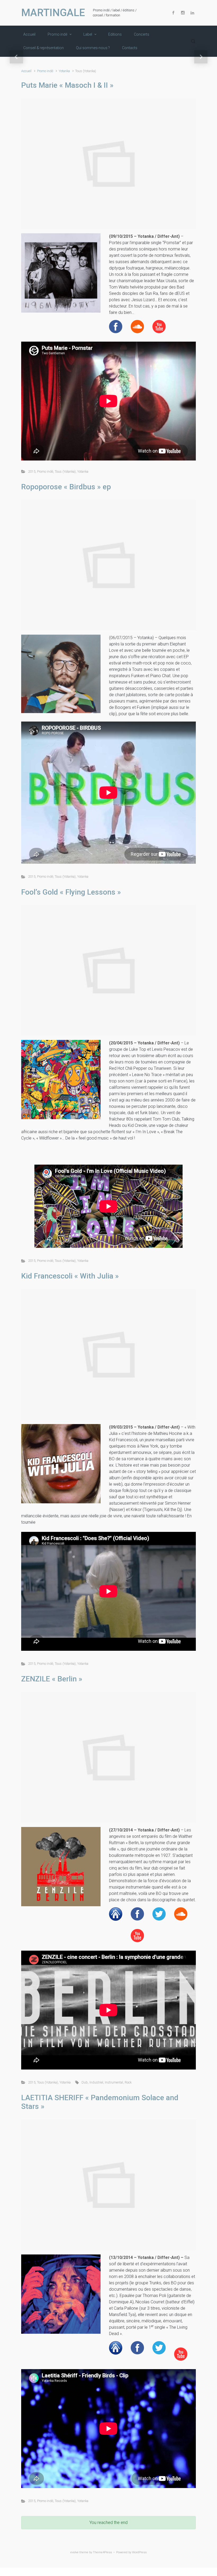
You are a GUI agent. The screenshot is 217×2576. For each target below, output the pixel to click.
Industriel (96, 2082)
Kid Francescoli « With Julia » (70, 1276)
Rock (128, 2082)
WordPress (139, 2552)
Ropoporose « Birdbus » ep (66, 487)
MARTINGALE (53, 13)
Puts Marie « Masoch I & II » (67, 85)
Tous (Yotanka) (65, 471)
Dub (85, 2082)
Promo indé (45, 71)
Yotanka (64, 71)
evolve (74, 2552)
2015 (32, 471)
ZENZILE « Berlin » (52, 1679)
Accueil (26, 71)
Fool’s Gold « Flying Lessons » (71, 892)
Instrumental (114, 2082)
